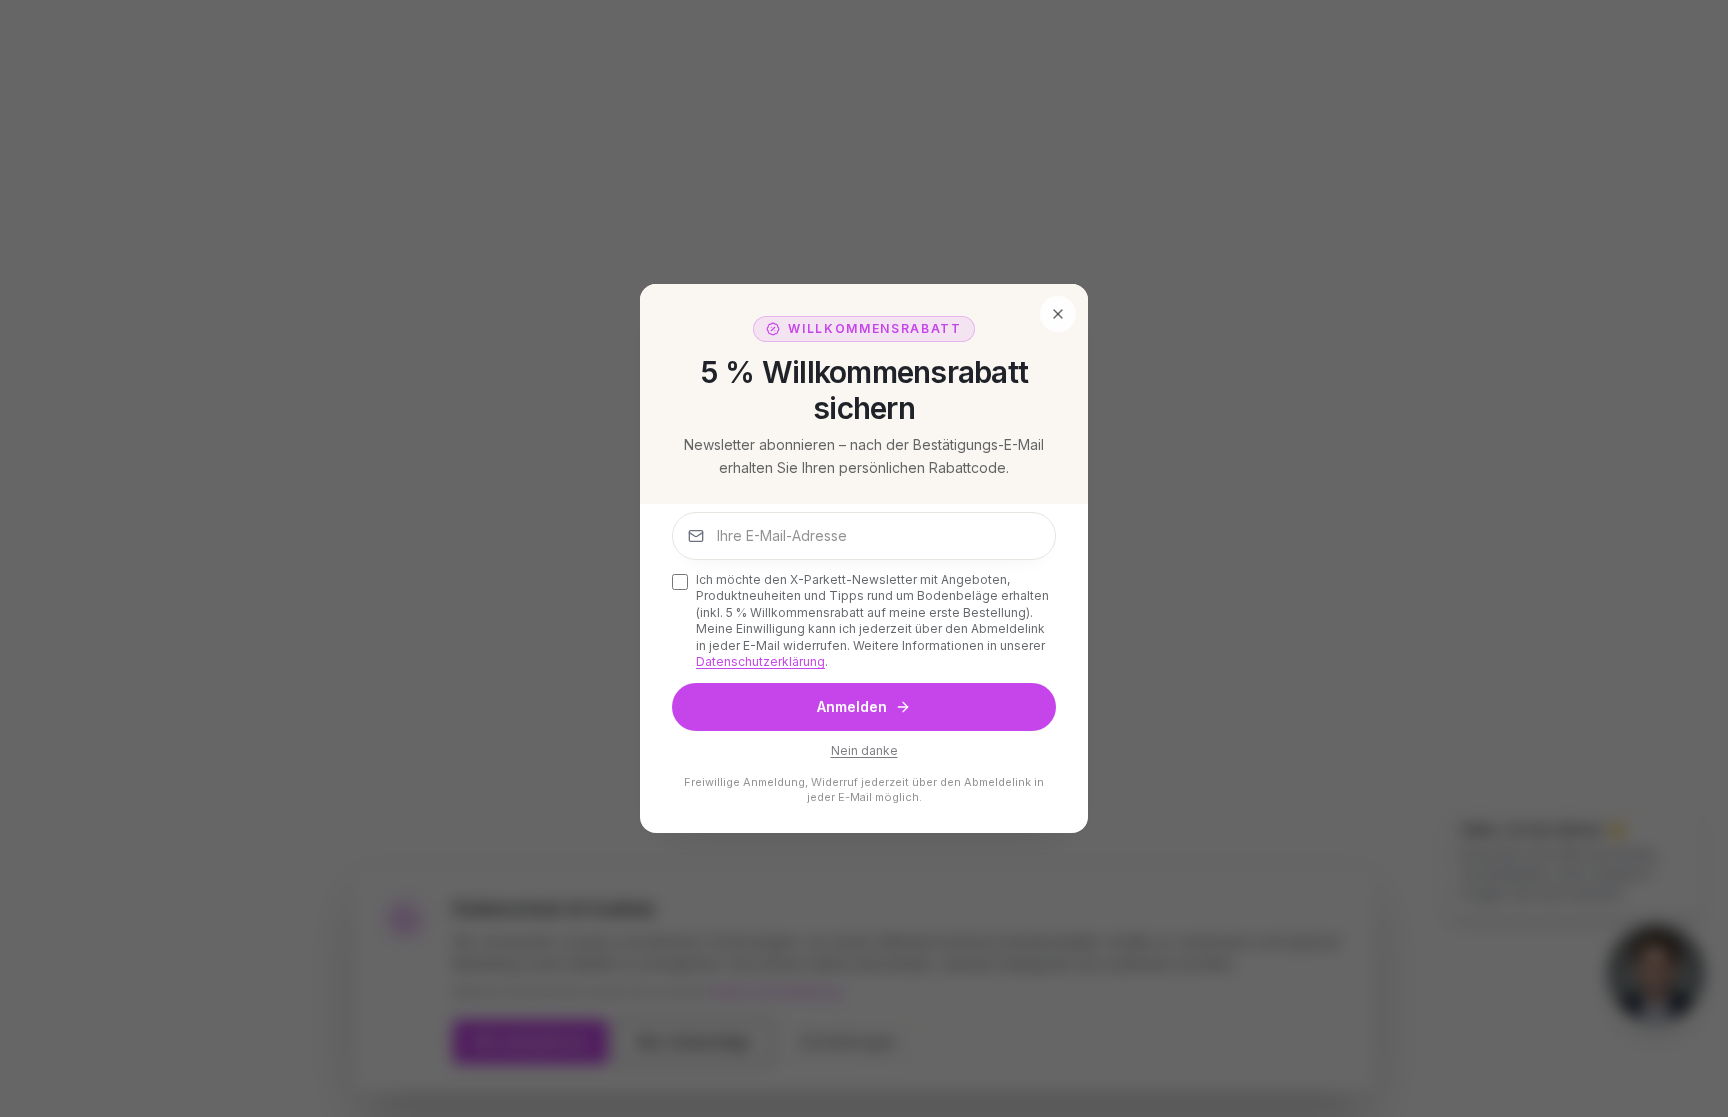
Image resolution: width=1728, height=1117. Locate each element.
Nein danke (864, 750)
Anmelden (852, 706)
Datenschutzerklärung (760, 661)
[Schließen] (1058, 314)
